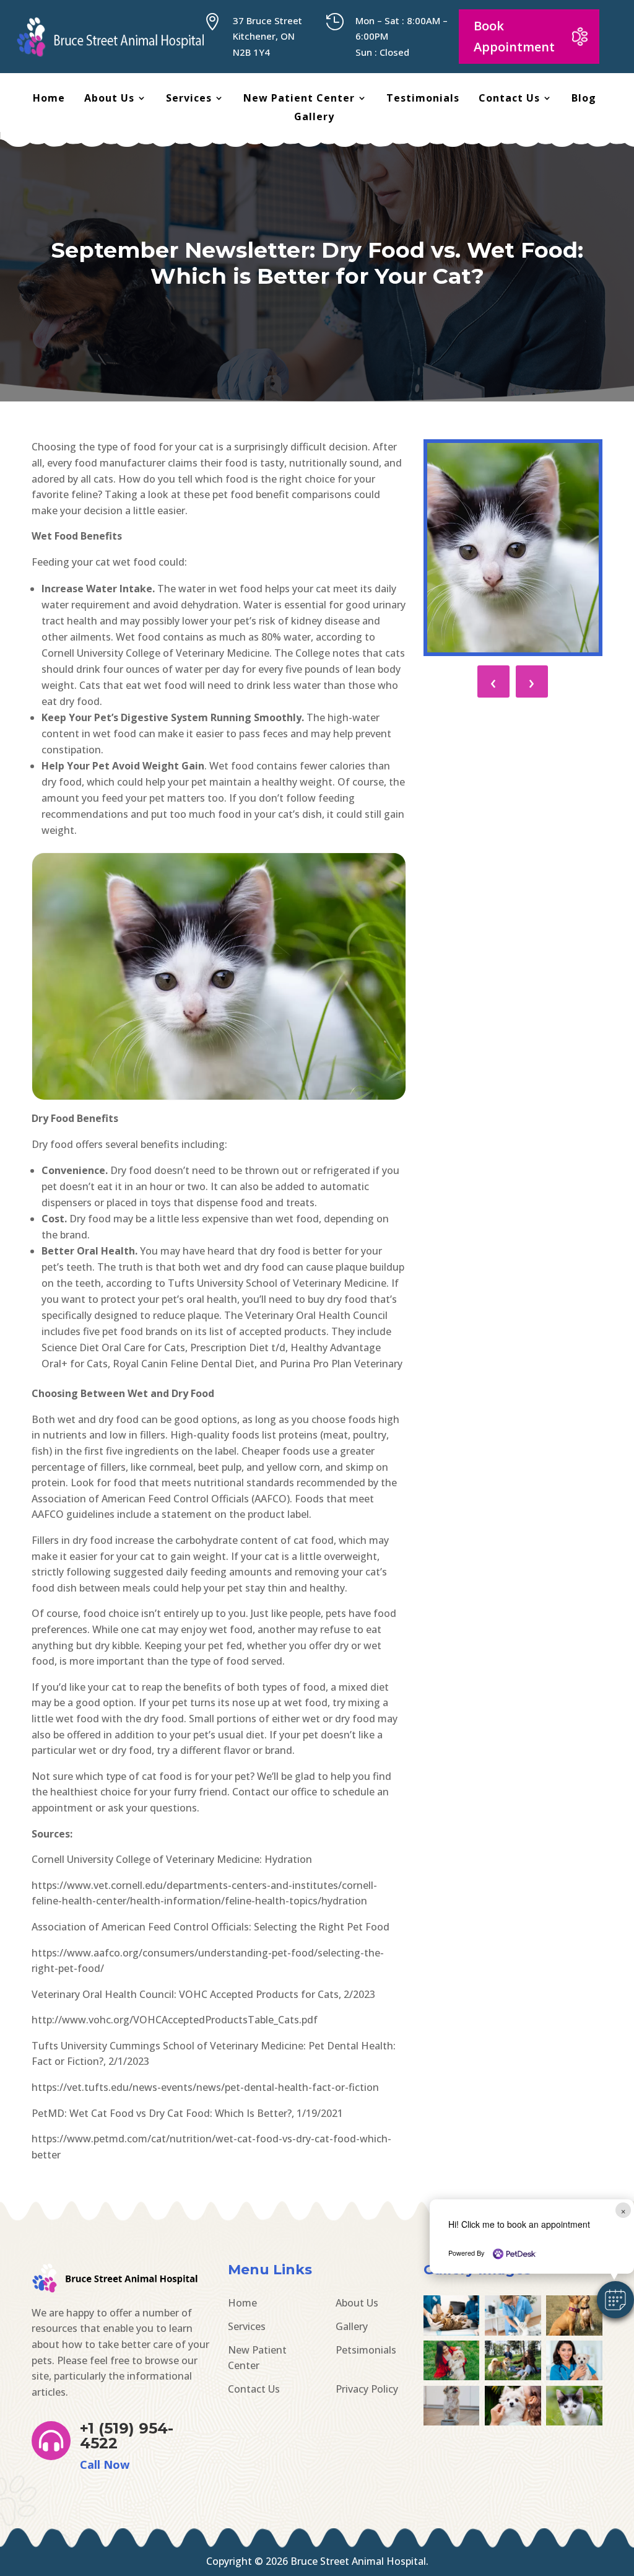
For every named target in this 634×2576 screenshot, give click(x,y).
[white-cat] (574, 2422)
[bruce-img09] (574, 2377)
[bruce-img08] (451, 2422)
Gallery (314, 118)
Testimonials (423, 99)
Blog (584, 99)
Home (49, 99)
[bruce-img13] (574, 2332)
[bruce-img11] (451, 2377)
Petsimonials (366, 2350)
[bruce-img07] (513, 2422)
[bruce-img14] (513, 2332)
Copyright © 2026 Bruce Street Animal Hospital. (317, 2561)
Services (189, 99)
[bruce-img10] (513, 2377)
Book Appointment (514, 36)
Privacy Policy (367, 2389)
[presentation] (493, 681)
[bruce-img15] (451, 2332)
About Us (109, 99)
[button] (615, 2300)
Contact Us (509, 99)
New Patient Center (299, 99)
